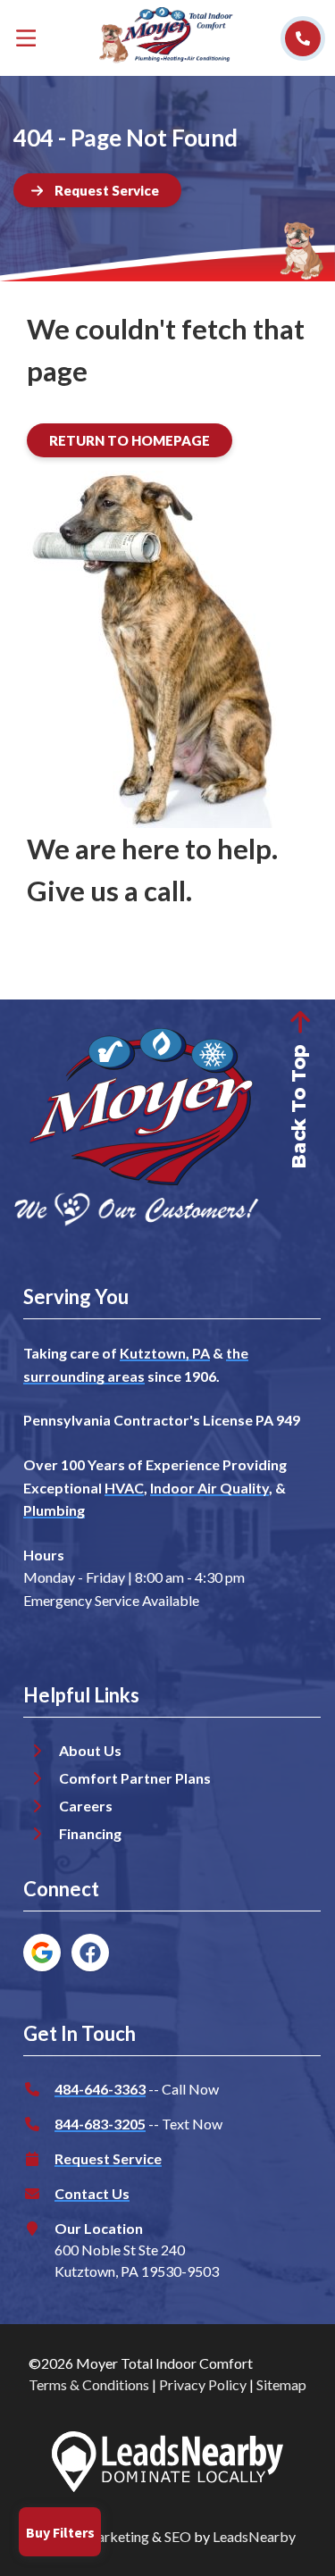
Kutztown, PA (165, 1353)
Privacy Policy (203, 2384)
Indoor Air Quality (209, 1488)
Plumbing (54, 1510)
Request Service (108, 2158)
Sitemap (281, 2384)
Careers (86, 1806)
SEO (178, 2536)
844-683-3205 (100, 2124)
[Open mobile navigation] (26, 38)
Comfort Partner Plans (135, 1778)
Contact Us (92, 2193)
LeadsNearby (254, 2536)
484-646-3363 (100, 2089)
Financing (90, 1833)
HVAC (124, 1488)
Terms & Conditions (89, 2384)
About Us (90, 1750)
